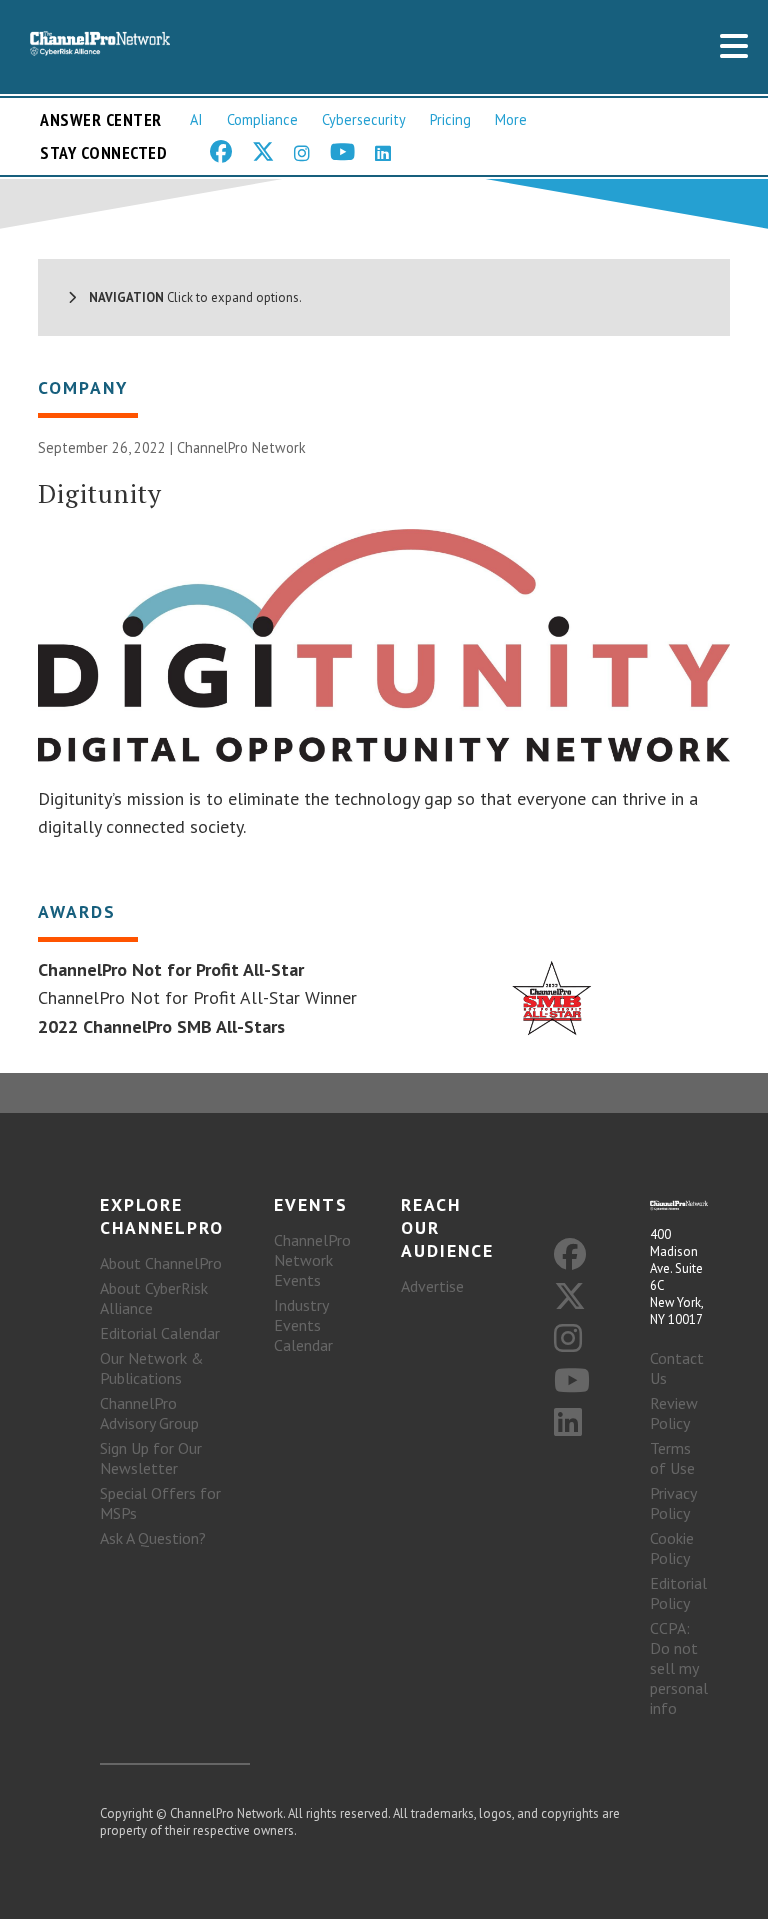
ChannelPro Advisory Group (149, 1413)
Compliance (262, 119)
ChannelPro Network (241, 447)
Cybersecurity (364, 119)
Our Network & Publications (152, 1368)
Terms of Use (672, 1458)
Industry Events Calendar (303, 1325)
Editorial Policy (678, 1593)
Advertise (432, 1286)
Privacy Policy (673, 1503)
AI (196, 119)
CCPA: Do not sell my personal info (679, 1668)
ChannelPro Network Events (312, 1260)
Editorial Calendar (160, 1333)
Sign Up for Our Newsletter (151, 1458)
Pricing (450, 119)
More (511, 119)
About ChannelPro (161, 1263)
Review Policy (674, 1413)
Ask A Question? (153, 1538)
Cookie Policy (672, 1548)
